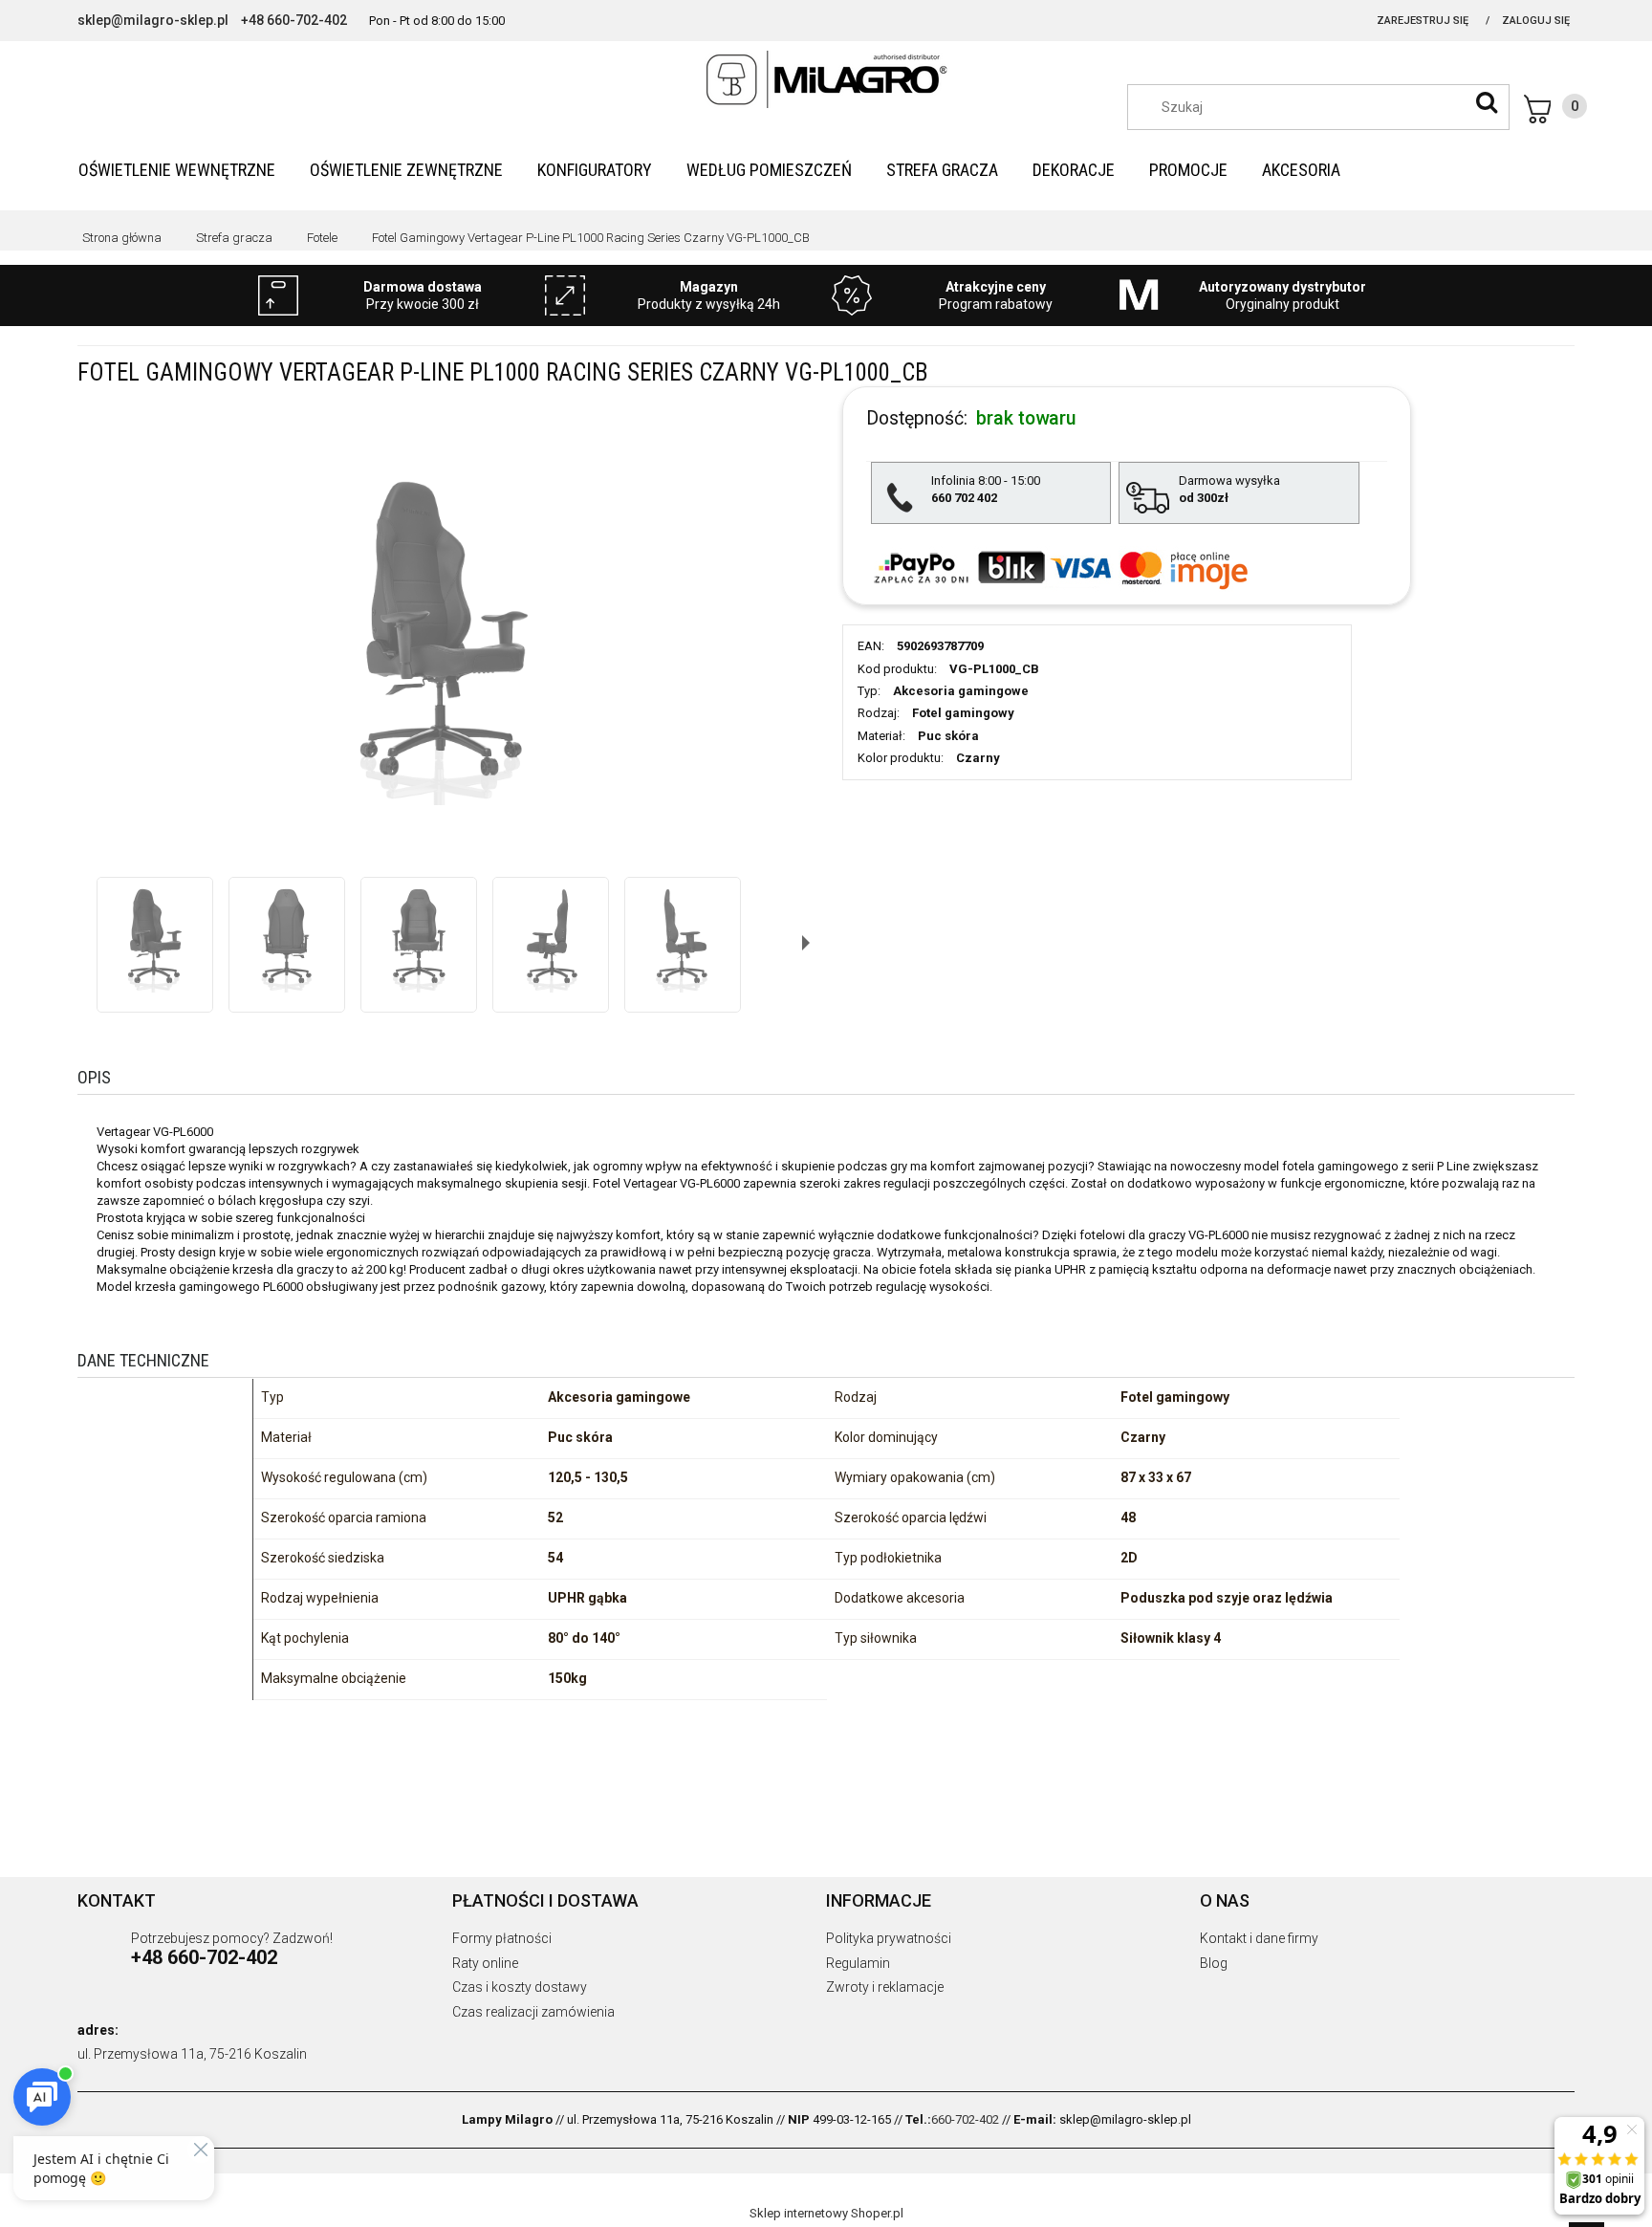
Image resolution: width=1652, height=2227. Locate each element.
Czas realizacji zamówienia (533, 2012)
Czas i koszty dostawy (520, 1987)
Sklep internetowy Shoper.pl (826, 2213)
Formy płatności (502, 1938)
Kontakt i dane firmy (1259, 1938)
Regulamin (858, 1963)
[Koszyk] (1555, 109)
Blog (1214, 1963)
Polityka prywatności (889, 1938)
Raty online (485, 1963)
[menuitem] (177, 170)
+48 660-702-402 (294, 20)
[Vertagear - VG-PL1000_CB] (155, 935)
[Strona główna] (826, 79)
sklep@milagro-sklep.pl (153, 20)
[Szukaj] (1487, 102)
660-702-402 (965, 2119)
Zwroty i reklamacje (885, 1987)
